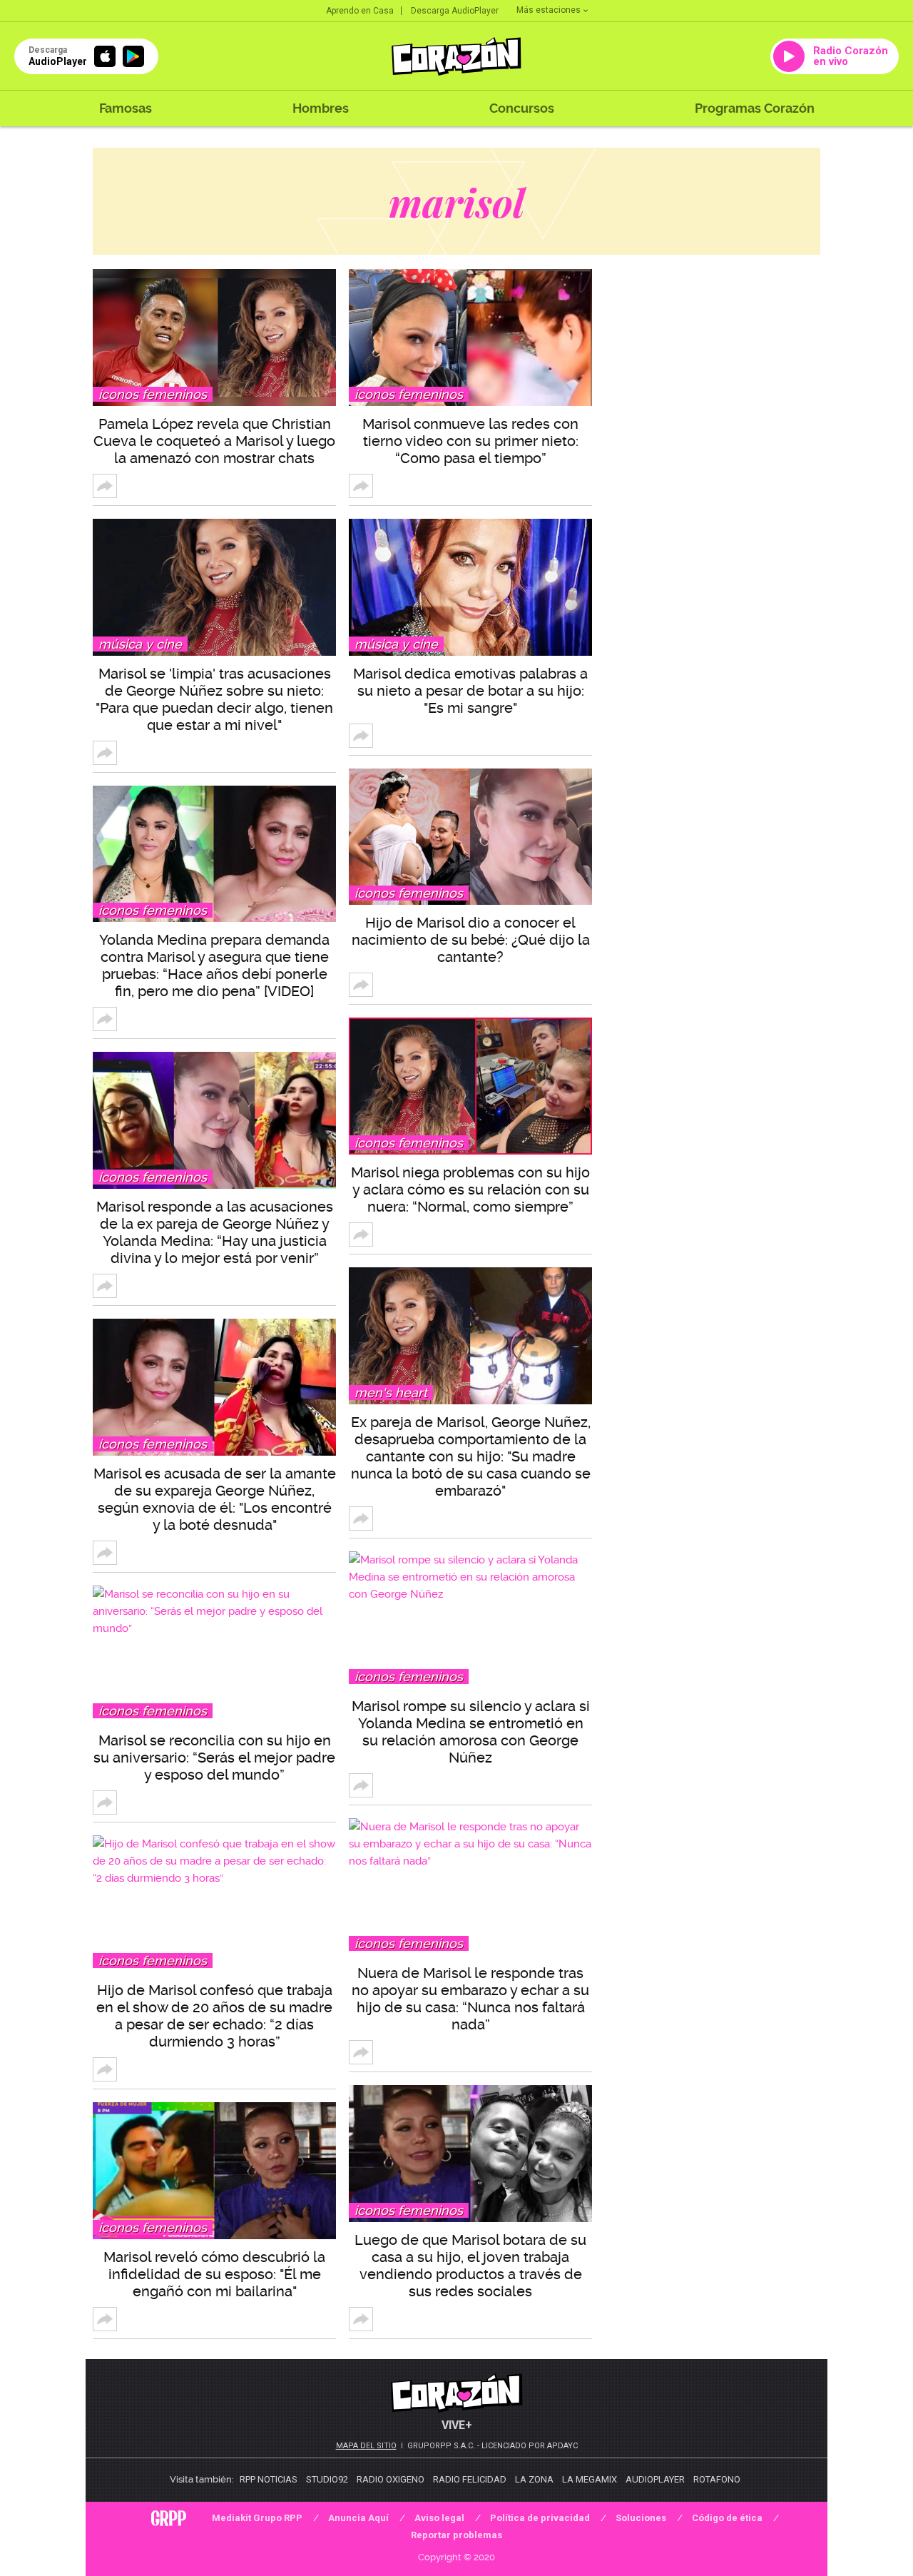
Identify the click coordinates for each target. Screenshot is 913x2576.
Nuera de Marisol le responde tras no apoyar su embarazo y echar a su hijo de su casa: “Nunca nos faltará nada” (470, 1999)
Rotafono (717, 2479)
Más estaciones (549, 10)
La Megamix (590, 2479)
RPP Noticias (269, 2479)
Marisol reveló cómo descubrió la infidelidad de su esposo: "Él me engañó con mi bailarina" (214, 2274)
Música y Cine (140, 644)
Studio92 (327, 2479)
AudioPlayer (655, 2479)
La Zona (534, 2479)
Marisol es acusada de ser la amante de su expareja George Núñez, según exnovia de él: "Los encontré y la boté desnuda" (215, 1499)
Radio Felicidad (470, 2479)
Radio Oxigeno (391, 2479)
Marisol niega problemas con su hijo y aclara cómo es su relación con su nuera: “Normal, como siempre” (470, 1190)
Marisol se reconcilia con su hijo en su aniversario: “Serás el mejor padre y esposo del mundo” (214, 1758)
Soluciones (641, 2518)
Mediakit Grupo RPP (257, 2518)
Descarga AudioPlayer (455, 11)
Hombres (321, 108)
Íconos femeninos (153, 394)
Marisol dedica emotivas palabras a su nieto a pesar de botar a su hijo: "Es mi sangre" (470, 691)
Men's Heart (391, 1393)
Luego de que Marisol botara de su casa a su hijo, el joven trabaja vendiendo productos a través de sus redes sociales (470, 2266)
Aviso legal (439, 2518)
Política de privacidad (540, 2518)
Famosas (126, 108)
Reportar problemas (456, 2535)
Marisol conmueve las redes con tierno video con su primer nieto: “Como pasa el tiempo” (470, 441)
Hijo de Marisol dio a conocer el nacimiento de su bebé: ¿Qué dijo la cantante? (471, 940)
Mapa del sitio (366, 2446)
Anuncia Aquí (358, 2518)
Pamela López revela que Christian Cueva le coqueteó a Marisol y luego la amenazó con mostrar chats (214, 441)
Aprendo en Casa (360, 11)
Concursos (522, 108)
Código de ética (727, 2518)
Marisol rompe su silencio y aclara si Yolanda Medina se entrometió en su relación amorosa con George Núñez (471, 1732)
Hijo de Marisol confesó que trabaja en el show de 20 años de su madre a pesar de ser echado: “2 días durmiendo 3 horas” (214, 2016)
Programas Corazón (755, 108)
